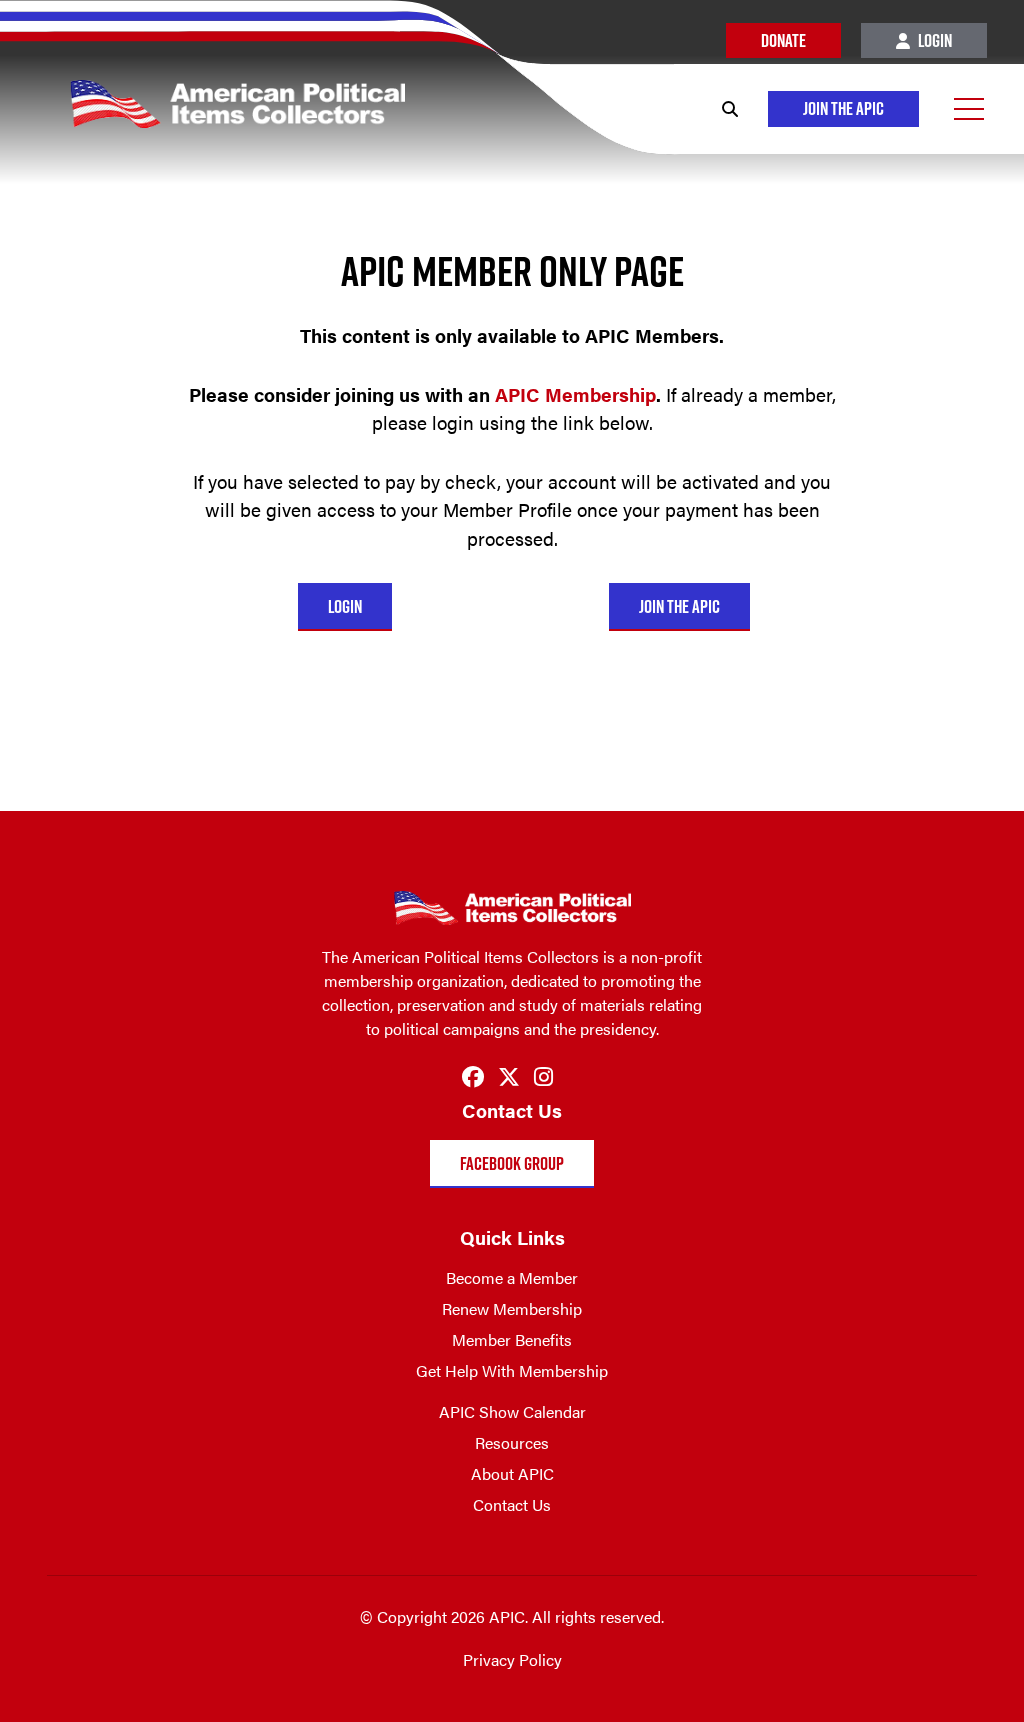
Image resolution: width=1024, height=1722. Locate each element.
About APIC (512, 1473)
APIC (575, 394)
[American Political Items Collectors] (202, 91)
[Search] (730, 109)
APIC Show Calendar (512, 1411)
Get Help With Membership (512, 1370)
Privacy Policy (512, 1659)
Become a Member (512, 1277)
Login (933, 40)
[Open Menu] (969, 109)
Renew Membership (512, 1308)
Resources (512, 1442)
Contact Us (512, 1504)
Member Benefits (512, 1339)
